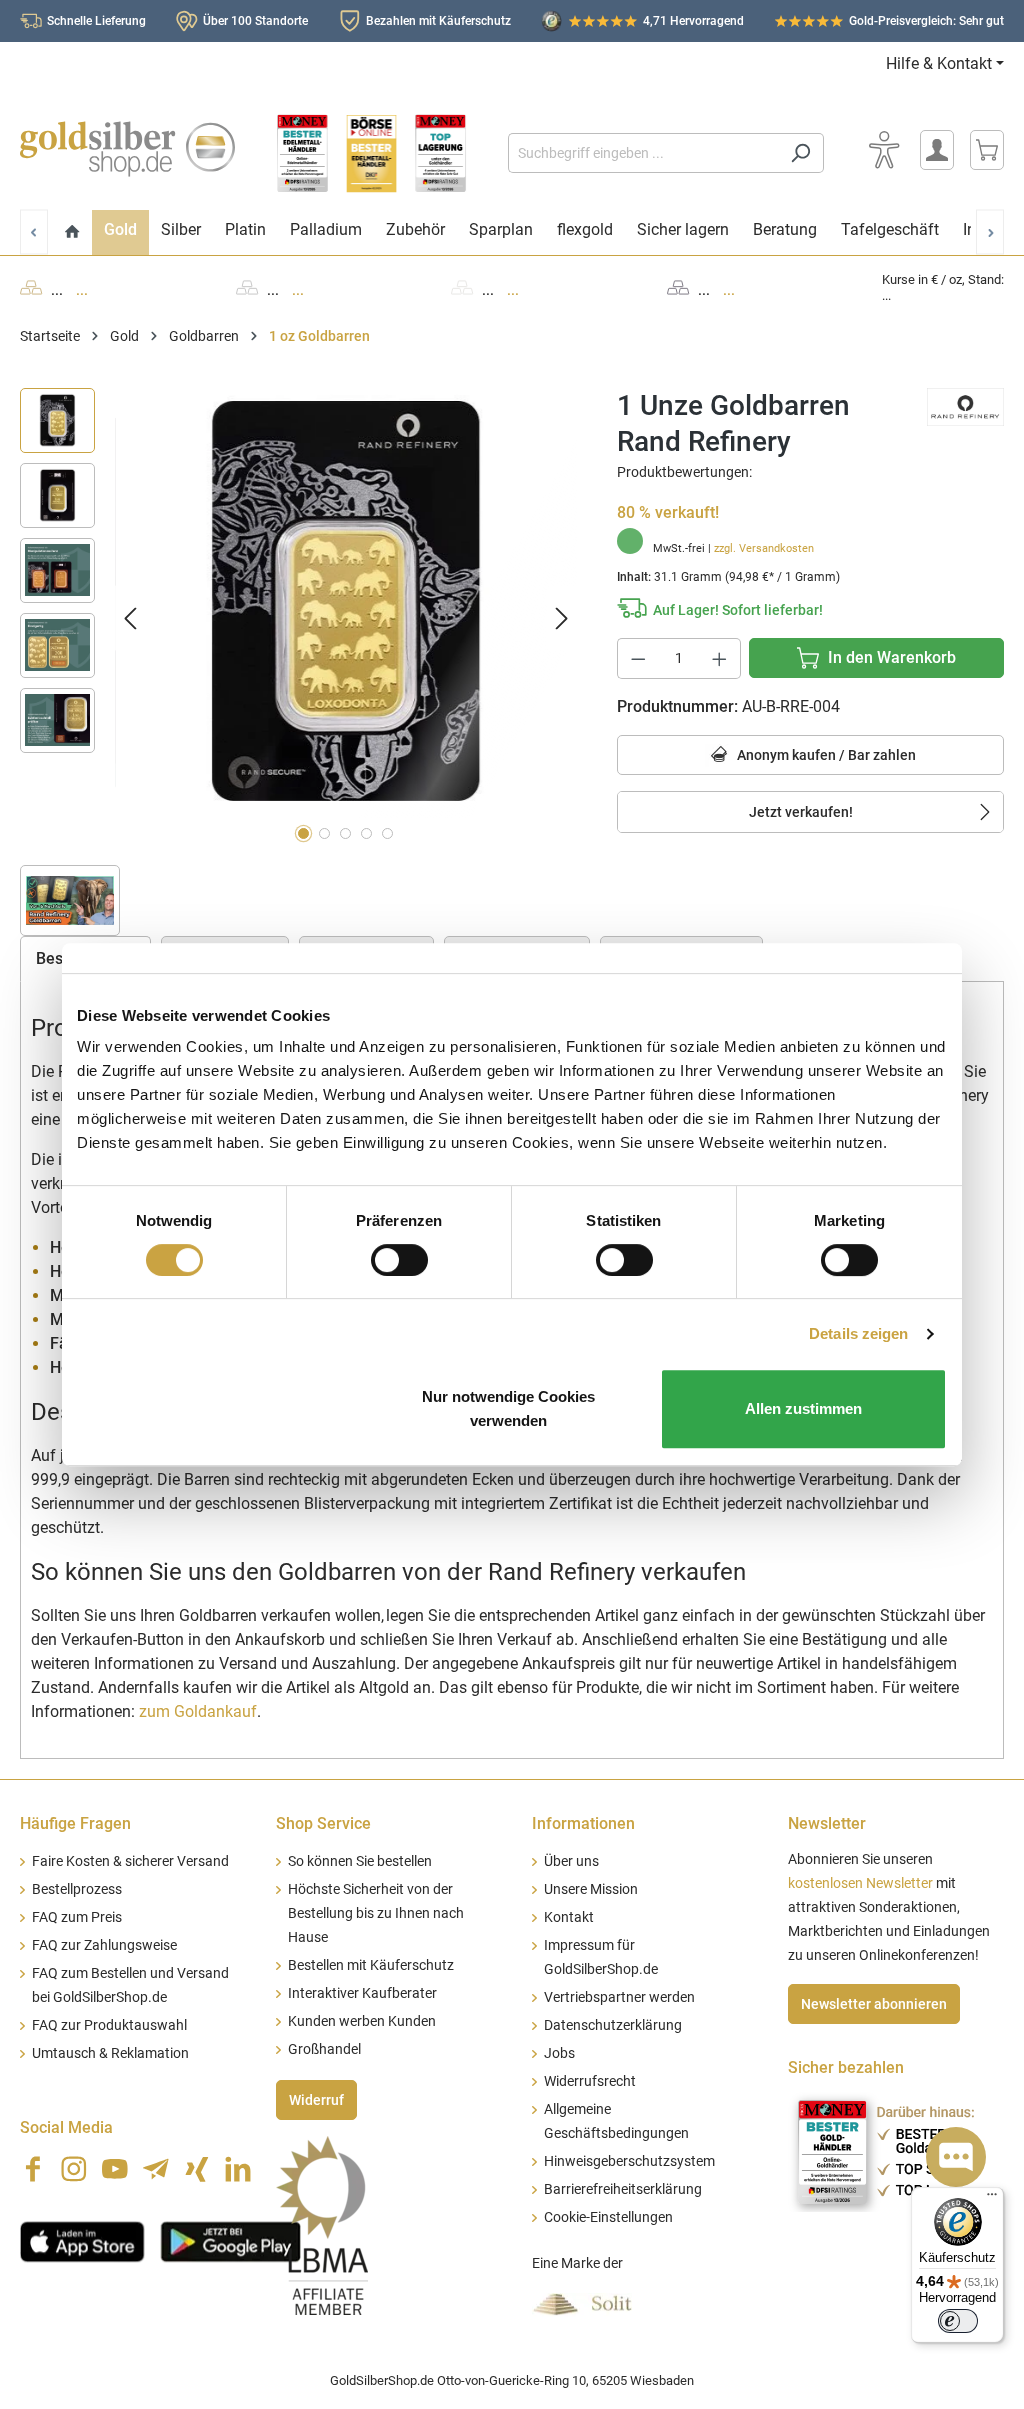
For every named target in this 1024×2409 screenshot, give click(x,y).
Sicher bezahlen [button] (846, 2067)
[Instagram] (74, 2169)
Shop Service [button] (323, 1823)
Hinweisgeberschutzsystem (629, 2161)
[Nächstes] (562, 618)
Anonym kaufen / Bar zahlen (825, 755)
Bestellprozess (77, 1889)
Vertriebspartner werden (619, 1997)
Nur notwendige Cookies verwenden (508, 1408)
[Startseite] (72, 232)
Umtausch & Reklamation (110, 2053)
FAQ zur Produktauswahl (109, 2025)
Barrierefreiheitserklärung (623, 2189)
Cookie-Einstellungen (608, 2217)
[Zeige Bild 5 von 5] (387, 833)
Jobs (559, 2053)
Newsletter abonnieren (874, 2004)
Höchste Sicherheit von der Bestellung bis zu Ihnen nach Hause (376, 1913)
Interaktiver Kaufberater (362, 1993)
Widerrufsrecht (590, 2081)
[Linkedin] (238, 2169)
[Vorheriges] (130, 618)
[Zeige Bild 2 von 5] (324, 833)
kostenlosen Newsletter (860, 1883)
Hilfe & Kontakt (939, 63)
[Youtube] (115, 2169)
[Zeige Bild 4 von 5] (366, 833)
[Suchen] (800, 153)
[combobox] (643, 153)
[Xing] (197, 2169)
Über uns (571, 1861)
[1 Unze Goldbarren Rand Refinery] (346, 603)
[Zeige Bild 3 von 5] (345, 833)
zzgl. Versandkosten (764, 548)
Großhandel (324, 2049)
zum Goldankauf (198, 1711)
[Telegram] (156, 2169)
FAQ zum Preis (77, 1917)
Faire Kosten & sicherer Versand (130, 1861)
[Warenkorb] (987, 150)
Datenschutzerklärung (613, 2025)
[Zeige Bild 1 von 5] (303, 833)
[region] (298, 618)
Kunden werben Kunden (362, 2021)
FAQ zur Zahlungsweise (104, 1945)
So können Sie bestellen (360, 1861)
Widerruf (316, 2100)
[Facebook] (33, 2169)
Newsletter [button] (827, 1823)
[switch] (399, 1260)
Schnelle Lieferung (96, 21)
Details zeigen (858, 1333)
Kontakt (569, 1917)
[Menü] (992, 2199)
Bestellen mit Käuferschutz (371, 1965)
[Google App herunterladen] (230, 2240)
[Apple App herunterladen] (82, 2240)
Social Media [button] (66, 2127)
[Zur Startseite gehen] (127, 149)
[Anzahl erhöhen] (720, 658)
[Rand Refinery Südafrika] (965, 405)
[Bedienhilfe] (884, 150)
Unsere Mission (591, 1889)
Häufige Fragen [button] (75, 1823)
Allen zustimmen (803, 1408)
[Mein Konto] (937, 150)
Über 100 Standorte (255, 21)
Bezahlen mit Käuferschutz (438, 21)
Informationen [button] (583, 1823)
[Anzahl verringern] (638, 658)
